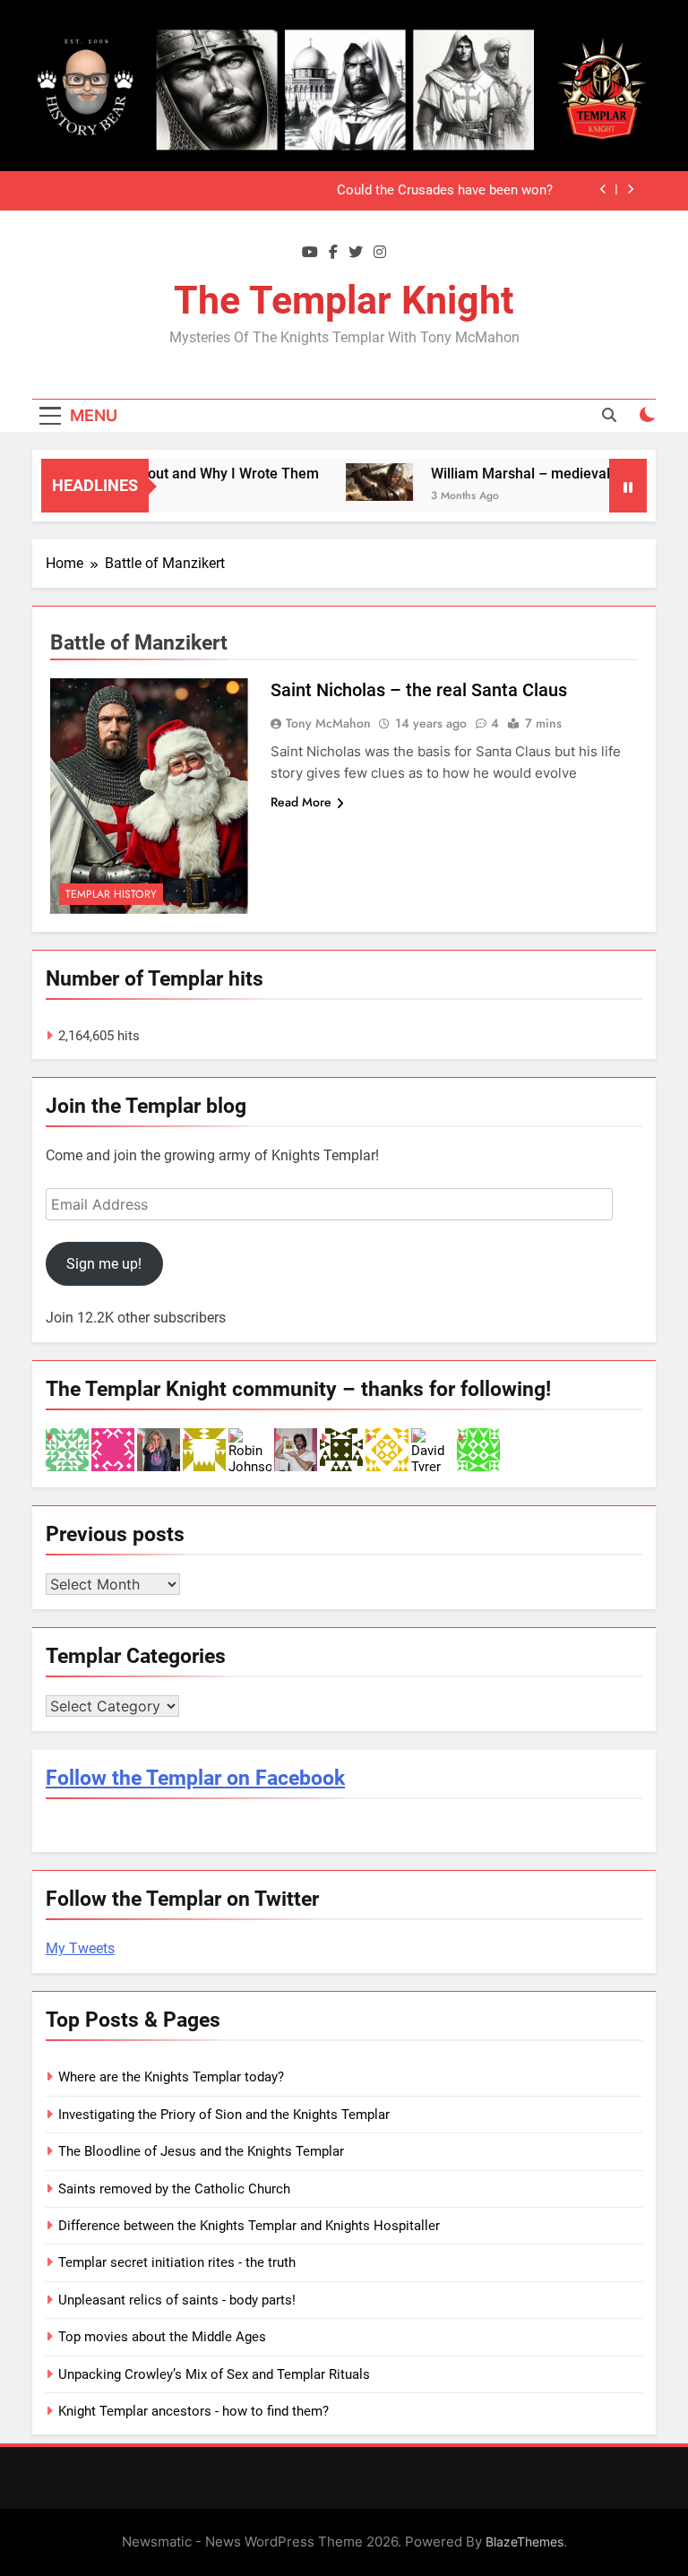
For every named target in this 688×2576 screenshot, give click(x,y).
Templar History (111, 894)
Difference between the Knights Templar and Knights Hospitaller (249, 2226)
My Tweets (80, 1948)
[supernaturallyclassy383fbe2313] (478, 1449)
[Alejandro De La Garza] (296, 1449)
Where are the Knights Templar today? (171, 2077)
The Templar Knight (344, 300)
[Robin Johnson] (250, 1449)
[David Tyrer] (433, 1449)
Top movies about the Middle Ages (162, 2337)
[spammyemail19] (387, 1449)
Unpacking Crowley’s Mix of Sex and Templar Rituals (214, 2374)
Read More (301, 802)
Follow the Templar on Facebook (195, 1778)
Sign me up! (104, 1264)
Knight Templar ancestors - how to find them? (193, 2411)
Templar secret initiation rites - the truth (177, 2262)
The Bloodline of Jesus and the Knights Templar (201, 2151)
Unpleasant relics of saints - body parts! (177, 2300)
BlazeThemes (525, 2542)
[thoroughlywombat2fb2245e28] (204, 1449)
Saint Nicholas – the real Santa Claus (419, 690)
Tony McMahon (328, 723)
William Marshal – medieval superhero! (537, 474)
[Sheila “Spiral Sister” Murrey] (159, 1449)
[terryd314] (113, 1449)
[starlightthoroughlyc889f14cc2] (67, 1449)
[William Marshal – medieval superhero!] (360, 482)
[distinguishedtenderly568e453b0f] (341, 1449)
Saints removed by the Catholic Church (174, 2189)
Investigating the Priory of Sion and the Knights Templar (224, 2115)
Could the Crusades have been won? (445, 191)
